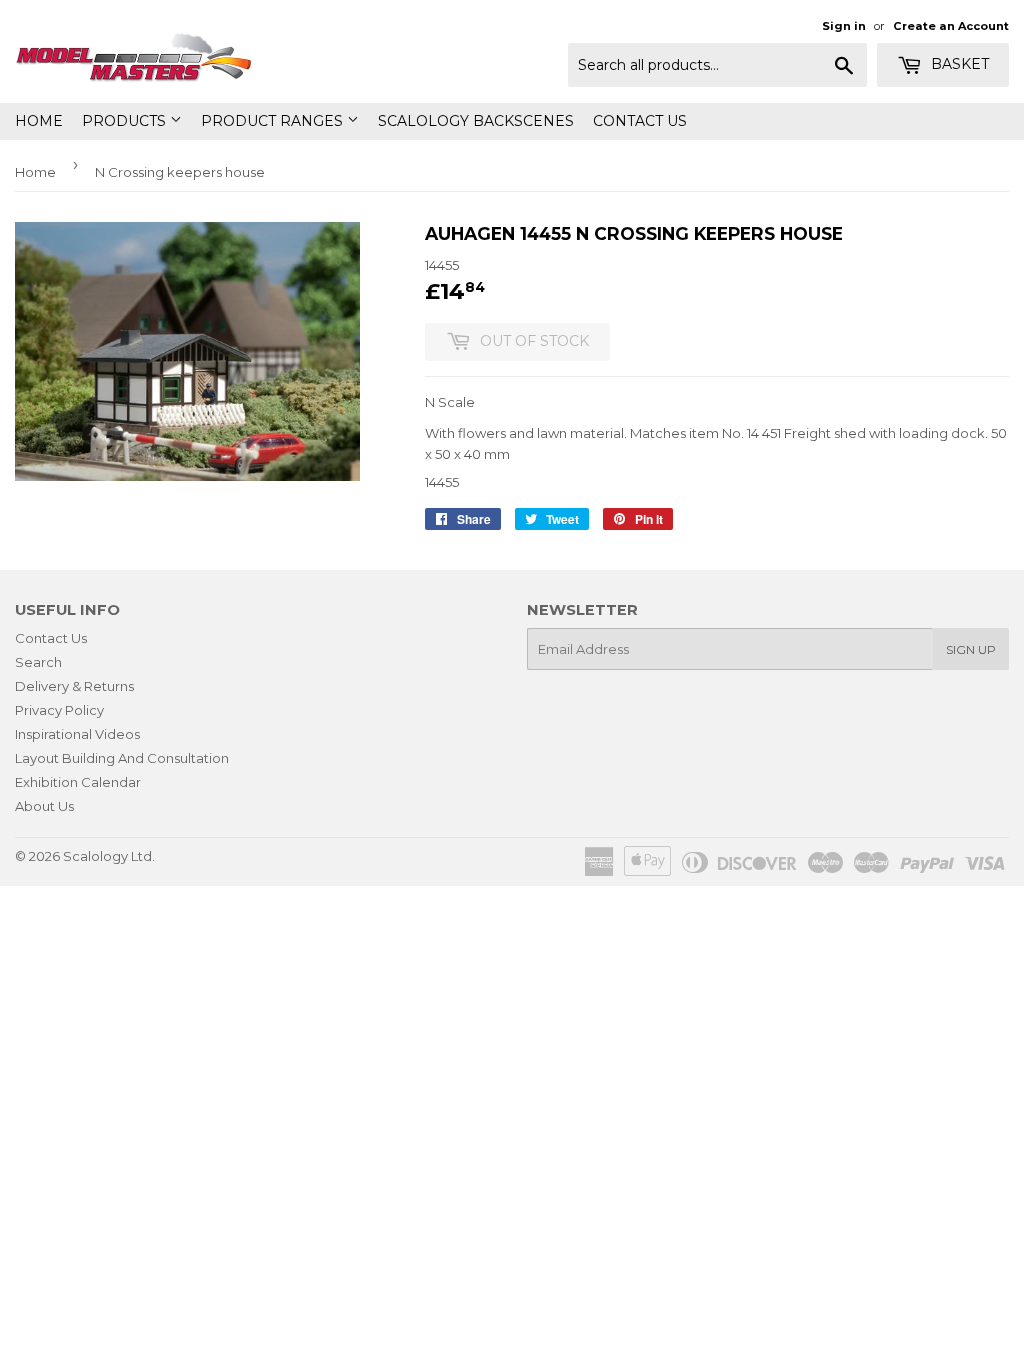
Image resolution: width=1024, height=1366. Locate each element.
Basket (958, 64)
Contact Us (640, 121)
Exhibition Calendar (78, 782)
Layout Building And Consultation (122, 758)
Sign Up (971, 649)
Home (39, 121)
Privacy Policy (59, 710)
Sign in (844, 26)
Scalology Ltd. (109, 856)
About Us (44, 806)
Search (38, 662)
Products (126, 121)
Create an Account (951, 26)
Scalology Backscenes (476, 121)
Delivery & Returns (74, 686)
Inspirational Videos (77, 734)
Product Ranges (274, 121)
